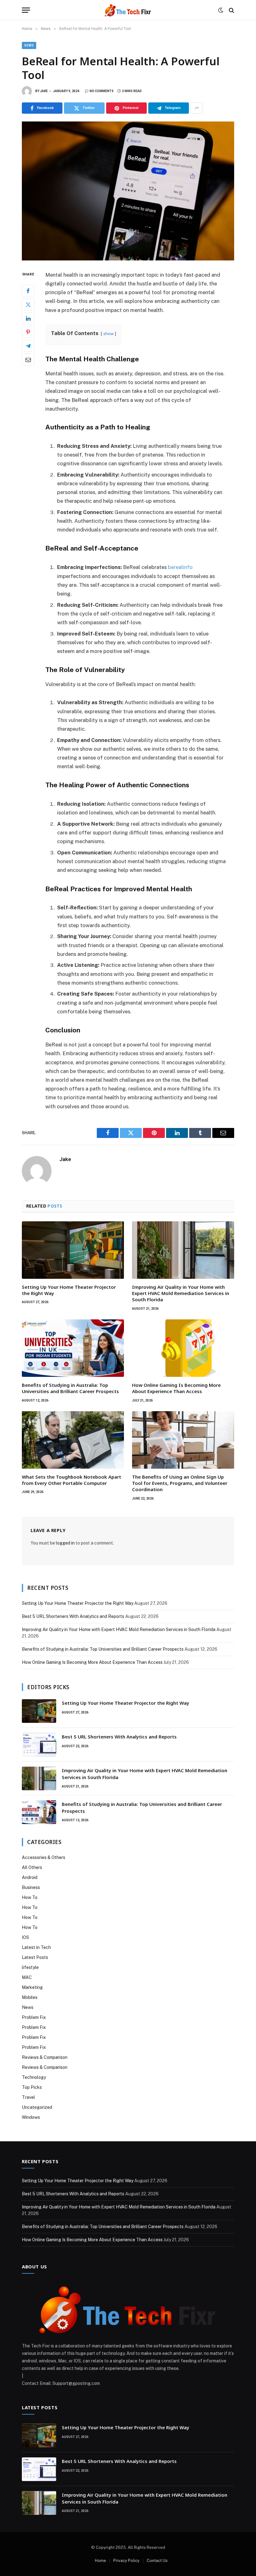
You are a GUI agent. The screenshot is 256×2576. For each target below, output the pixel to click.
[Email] (28, 359)
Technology (34, 2077)
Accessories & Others (44, 1857)
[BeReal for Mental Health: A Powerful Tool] (128, 191)
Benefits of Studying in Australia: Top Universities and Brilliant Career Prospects (70, 1388)
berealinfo (180, 567)
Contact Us (157, 2561)
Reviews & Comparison (45, 2057)
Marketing (32, 1987)
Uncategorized (37, 2107)
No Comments (102, 91)
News (29, 45)
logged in (65, 1543)
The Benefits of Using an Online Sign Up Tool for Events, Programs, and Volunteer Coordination (180, 1483)
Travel (28, 2097)
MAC (27, 1977)
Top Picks (32, 2087)
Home (101, 2561)
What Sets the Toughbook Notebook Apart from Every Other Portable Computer (71, 1480)
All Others (32, 1867)
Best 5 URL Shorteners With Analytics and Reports (73, 1616)
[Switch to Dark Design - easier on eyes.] (221, 10)
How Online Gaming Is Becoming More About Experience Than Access (176, 1388)
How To (30, 1897)
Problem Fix (34, 2017)
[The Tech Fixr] (128, 10)
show (108, 334)
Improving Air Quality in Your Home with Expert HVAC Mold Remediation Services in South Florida (181, 1293)
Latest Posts (35, 1957)
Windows (31, 2117)
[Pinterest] (28, 332)
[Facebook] (28, 291)
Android (30, 1877)
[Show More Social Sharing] (197, 108)
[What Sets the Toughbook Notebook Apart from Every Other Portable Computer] (73, 1440)
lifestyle (30, 1967)
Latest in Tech (36, 1947)
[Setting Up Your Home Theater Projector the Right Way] (73, 1250)
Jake (44, 91)
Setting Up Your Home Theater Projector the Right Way (69, 1290)
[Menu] (26, 10)
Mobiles (30, 1997)
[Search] (231, 10)
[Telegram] (28, 346)
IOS (25, 1937)
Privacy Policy (126, 2561)
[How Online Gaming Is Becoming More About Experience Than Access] (183, 1348)
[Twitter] (28, 304)
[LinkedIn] (28, 318)
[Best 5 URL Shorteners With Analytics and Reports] (39, 1745)
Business (31, 1887)
